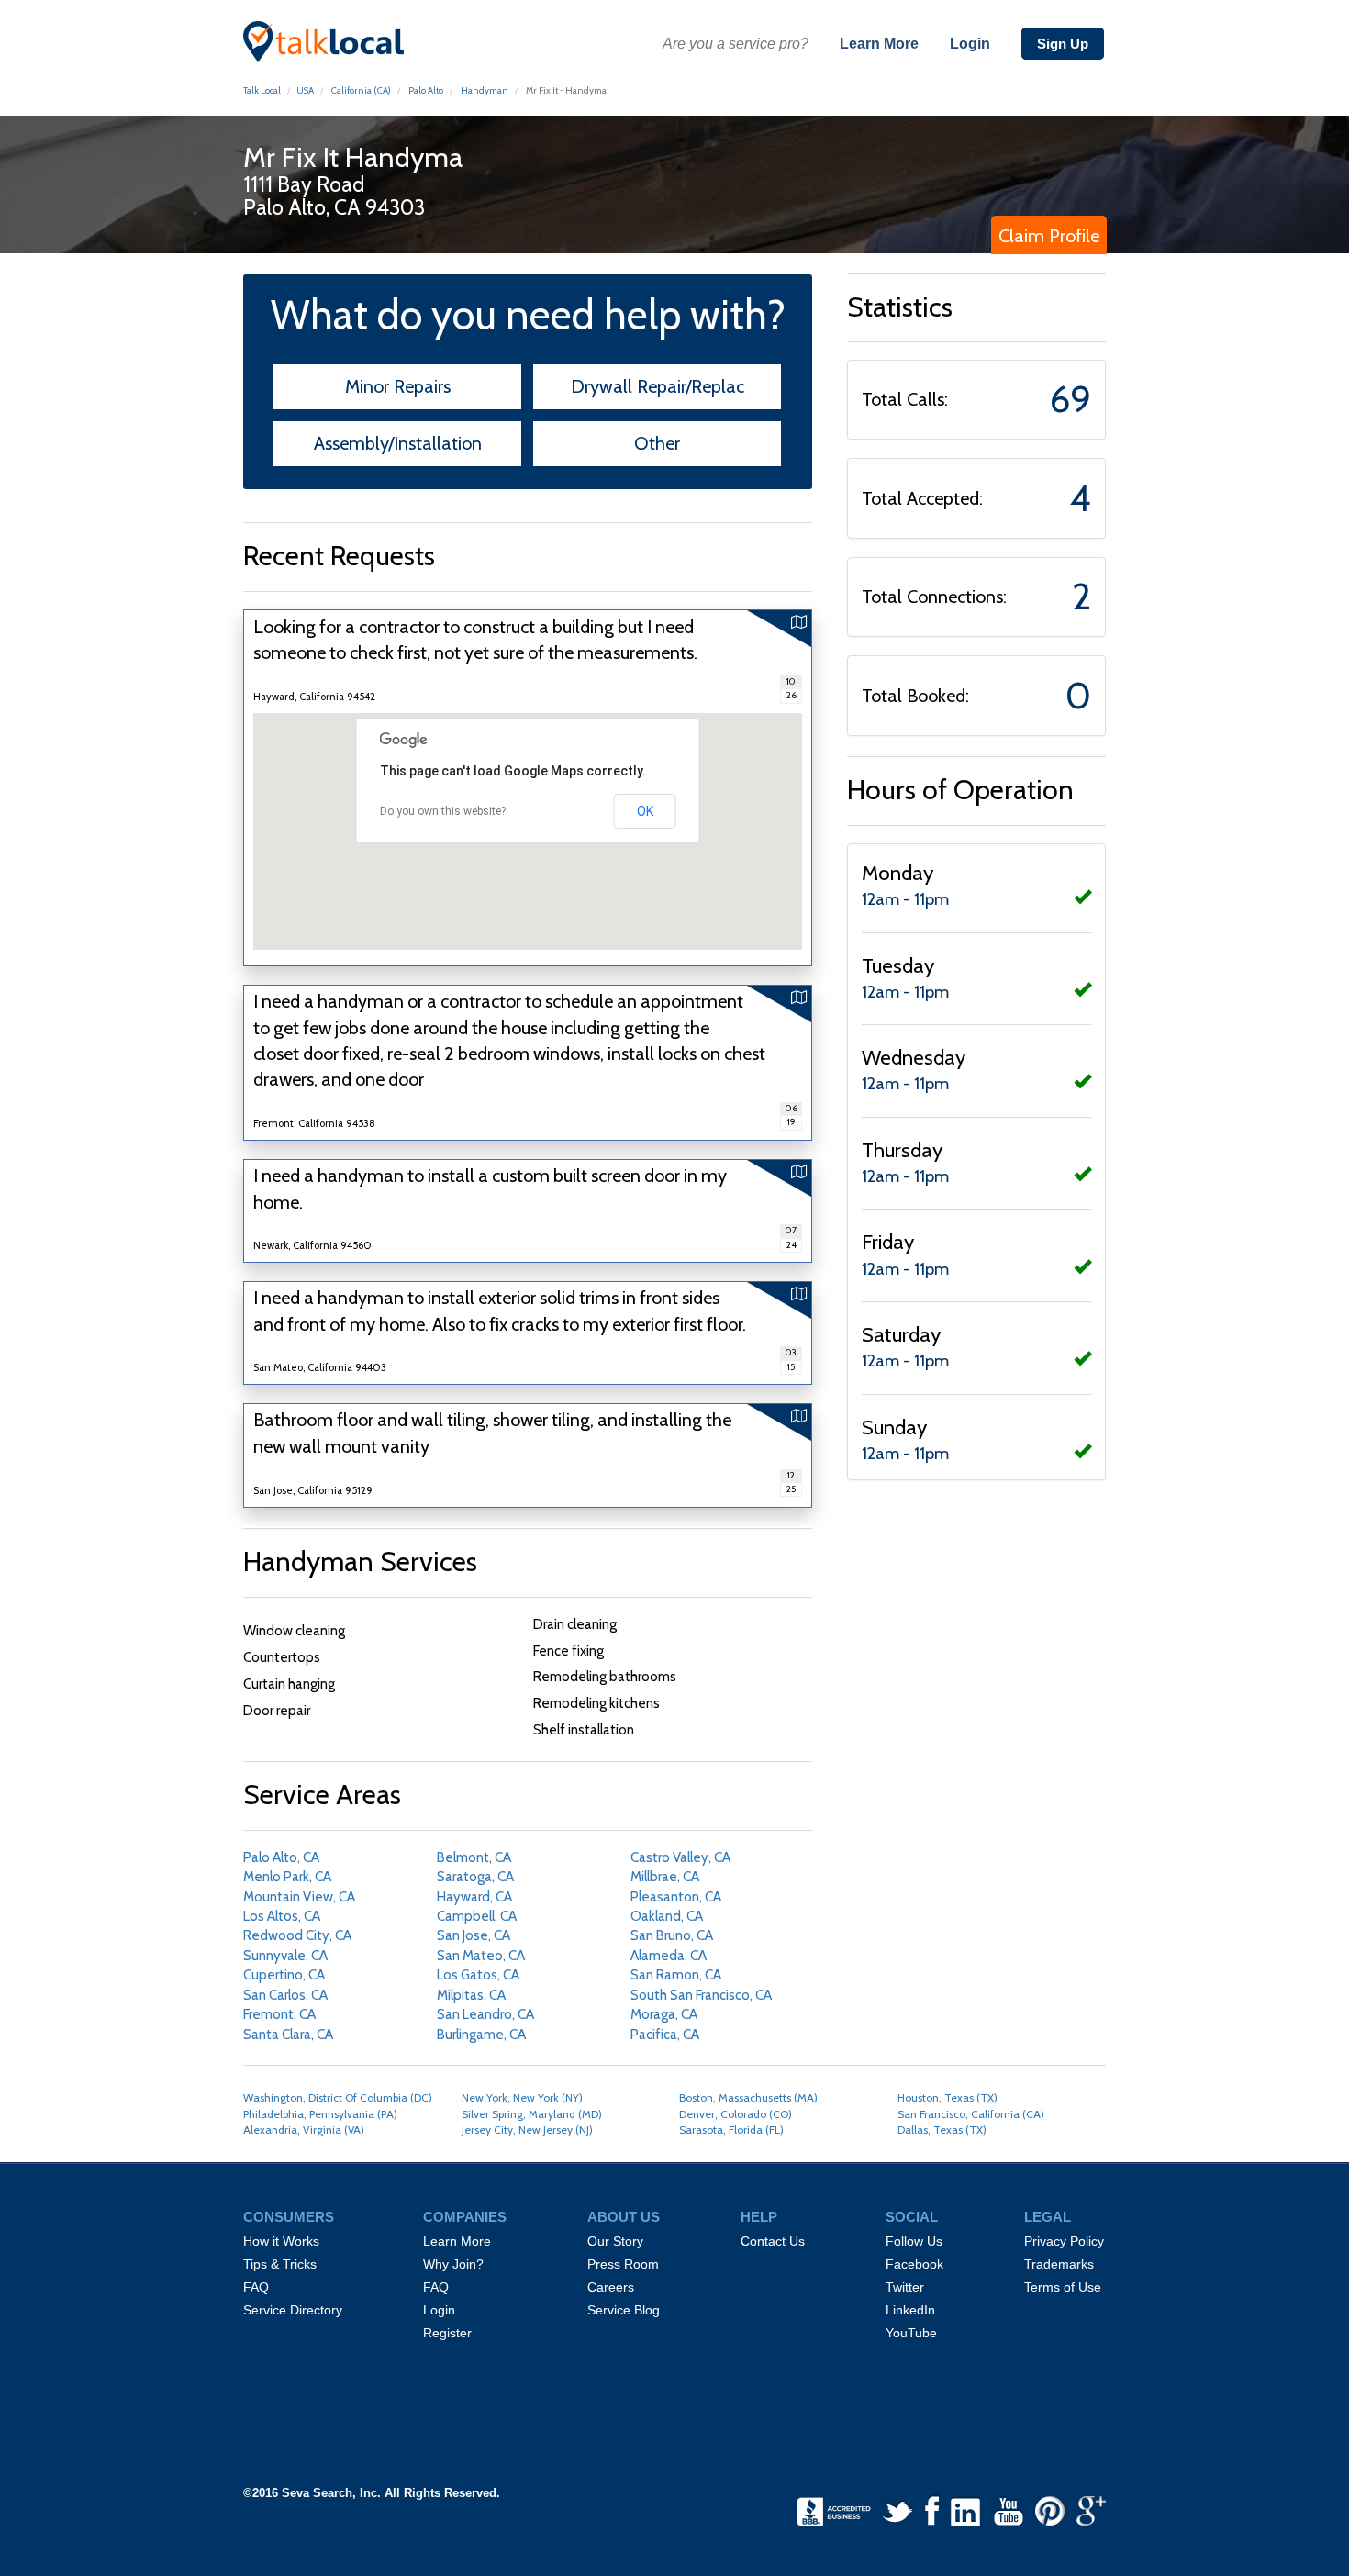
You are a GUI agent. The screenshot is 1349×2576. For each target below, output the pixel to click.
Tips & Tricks (280, 2264)
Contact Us (773, 2241)
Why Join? (453, 2264)
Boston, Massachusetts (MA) (748, 2097)
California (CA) (360, 90)
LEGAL (1048, 2217)
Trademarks (1059, 2264)
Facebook (914, 2264)
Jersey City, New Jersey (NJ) (527, 2130)
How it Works (281, 2241)
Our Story (615, 2241)
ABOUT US (624, 2217)
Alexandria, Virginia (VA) (304, 2130)
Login (970, 44)
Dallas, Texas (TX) (942, 2130)
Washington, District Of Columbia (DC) (338, 2097)
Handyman (485, 90)
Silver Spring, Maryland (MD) (532, 2114)
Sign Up (1063, 44)
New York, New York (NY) (522, 2097)
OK (645, 811)
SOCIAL (912, 2217)
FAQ (256, 2287)
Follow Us (914, 2241)
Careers (611, 2287)
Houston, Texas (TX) (948, 2097)
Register (447, 2333)
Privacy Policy (1064, 2241)
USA (305, 90)
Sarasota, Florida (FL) (731, 2130)
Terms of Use (1063, 2287)
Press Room (623, 2264)
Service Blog (624, 2310)
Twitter (905, 2287)
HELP (759, 2217)
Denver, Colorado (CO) (736, 2114)
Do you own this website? (443, 811)
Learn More (879, 44)
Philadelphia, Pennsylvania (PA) (320, 2114)
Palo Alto (426, 90)
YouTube (911, 2333)
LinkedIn (910, 2310)
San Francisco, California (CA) (971, 2114)
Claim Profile (1049, 236)
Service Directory (293, 2310)
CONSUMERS (289, 2217)
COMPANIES (465, 2217)
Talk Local (262, 90)
